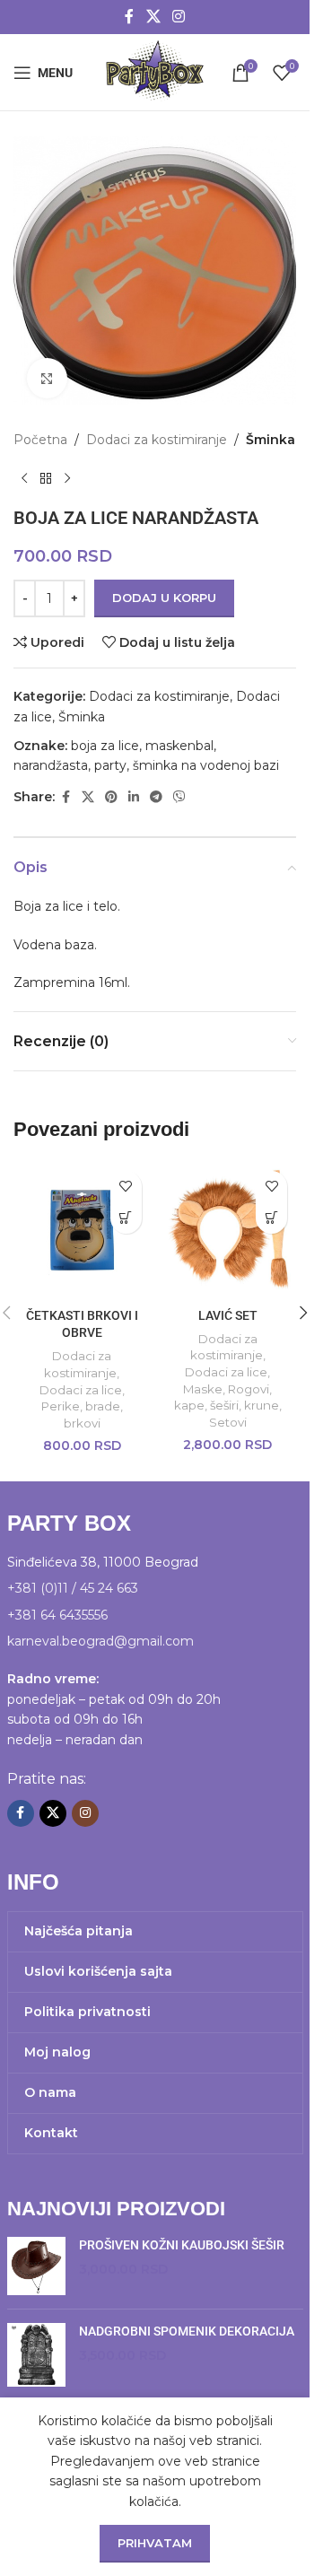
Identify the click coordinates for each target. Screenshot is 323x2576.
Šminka (271, 440)
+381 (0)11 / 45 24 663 (73, 1588)
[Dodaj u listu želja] (126, 1187)
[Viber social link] (179, 797)
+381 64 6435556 (57, 1615)
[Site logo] (154, 71)
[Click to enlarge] (47, 378)
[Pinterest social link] (111, 797)
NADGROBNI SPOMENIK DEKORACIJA (187, 2331)
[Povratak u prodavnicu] (46, 478)
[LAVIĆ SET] (228, 1231)
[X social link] (153, 17)
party (110, 765)
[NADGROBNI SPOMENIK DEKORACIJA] (36, 2355)
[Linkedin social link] (134, 797)
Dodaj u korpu (164, 598)
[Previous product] (24, 478)
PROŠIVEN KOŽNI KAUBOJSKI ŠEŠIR (182, 2245)
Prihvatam (155, 2543)
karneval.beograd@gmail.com (100, 1641)
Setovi (228, 1422)
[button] (126, 1218)
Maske (203, 1389)
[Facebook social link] (129, 17)
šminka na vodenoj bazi (206, 765)
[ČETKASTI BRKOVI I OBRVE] (82, 1231)
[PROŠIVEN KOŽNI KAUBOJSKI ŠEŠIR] (36, 2266)
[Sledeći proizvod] (67, 478)
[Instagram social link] (179, 17)
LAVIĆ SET (228, 1315)
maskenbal (179, 746)
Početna (40, 440)
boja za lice (105, 746)
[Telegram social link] (156, 797)
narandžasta (51, 765)
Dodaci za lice (81, 1390)
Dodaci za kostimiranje (157, 440)
